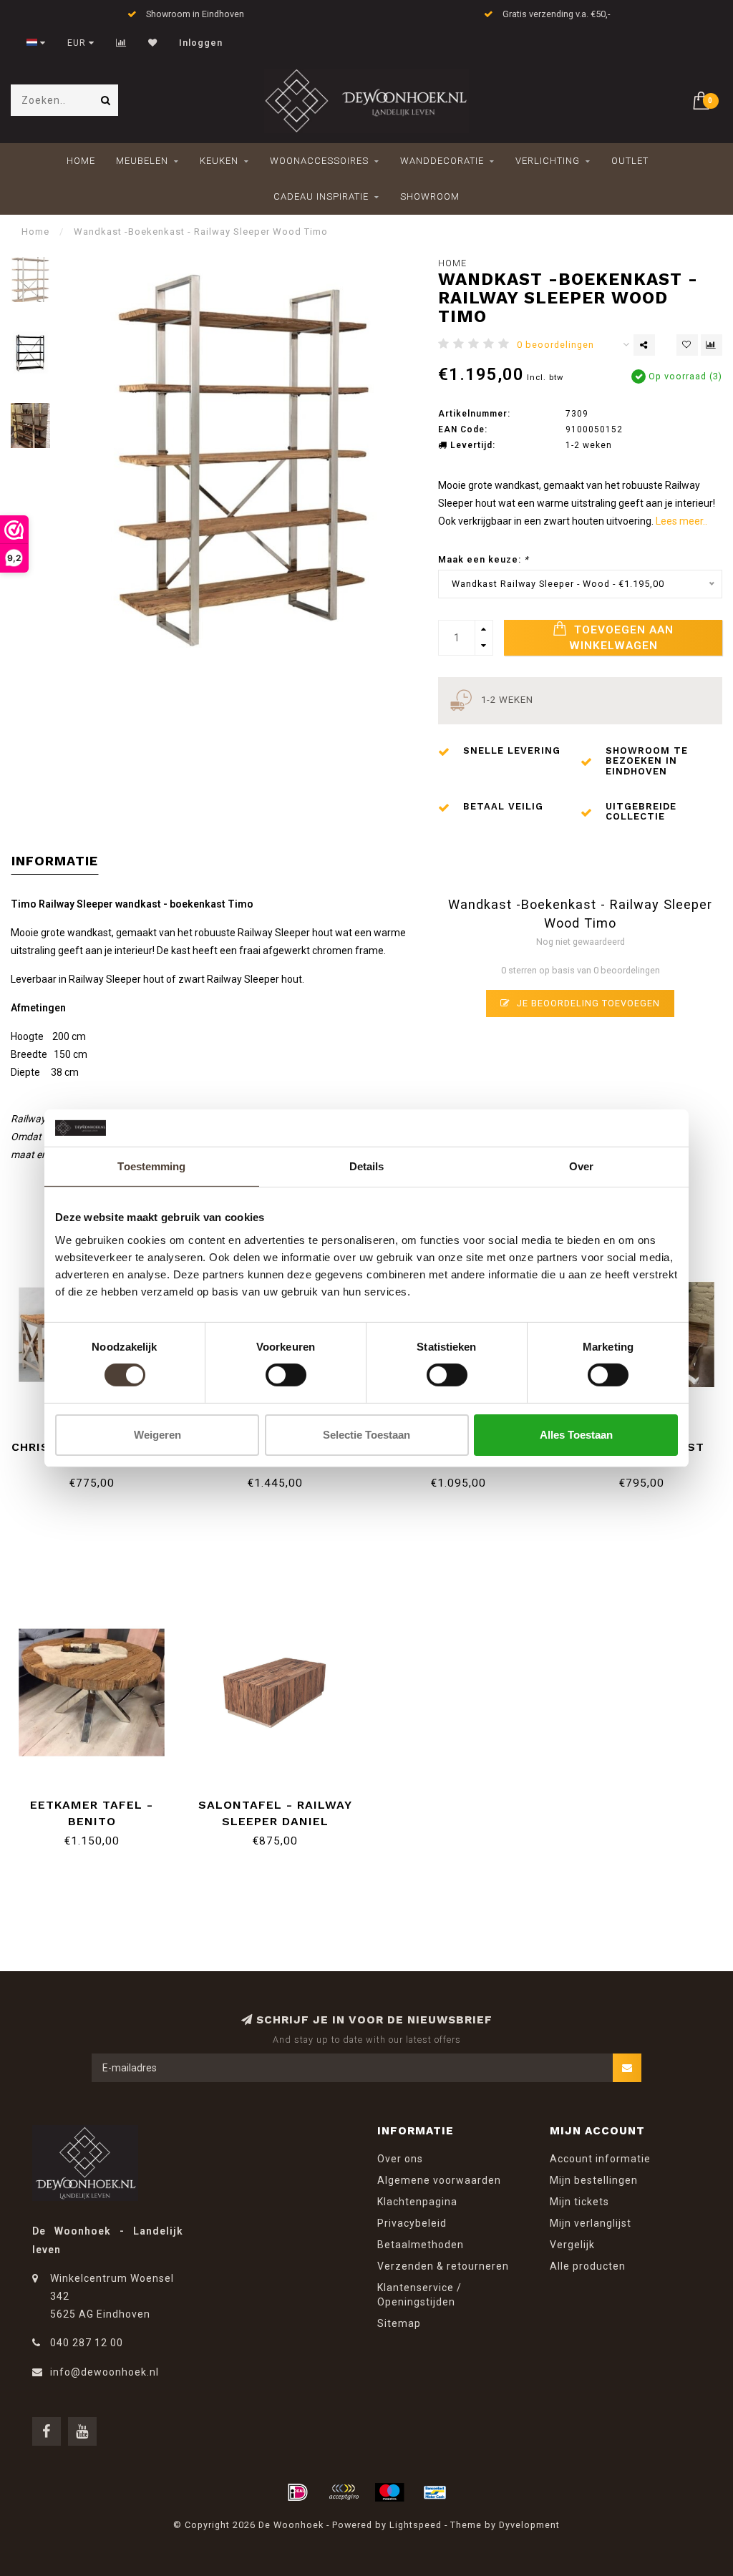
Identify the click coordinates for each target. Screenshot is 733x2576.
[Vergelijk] (121, 43)
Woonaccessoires (319, 161)
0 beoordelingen (555, 345)
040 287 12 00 (87, 2343)
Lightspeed (416, 2525)
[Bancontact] (435, 2492)
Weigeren (157, 1435)
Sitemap (399, 2323)
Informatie (55, 861)
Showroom (430, 196)
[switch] (286, 1375)
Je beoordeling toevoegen (587, 1003)
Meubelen (142, 161)
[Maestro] (389, 2492)
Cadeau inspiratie (321, 196)
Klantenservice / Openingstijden (419, 2295)
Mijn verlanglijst (591, 2223)
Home (81, 161)
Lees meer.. (681, 521)
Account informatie (600, 2159)
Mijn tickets (579, 2202)
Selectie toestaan (366, 1435)
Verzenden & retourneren (443, 2266)
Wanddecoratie (442, 161)
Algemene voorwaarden (439, 2180)
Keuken (219, 161)
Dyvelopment (529, 2525)
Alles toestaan (576, 1435)
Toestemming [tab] (151, 1166)
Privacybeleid (412, 2223)
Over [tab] (581, 1166)
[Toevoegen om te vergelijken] (712, 345)
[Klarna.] (344, 2492)
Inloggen (201, 43)
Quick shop (98, 1800)
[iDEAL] (298, 2492)
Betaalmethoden (421, 2245)
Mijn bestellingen (594, 2180)
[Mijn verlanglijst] (153, 43)
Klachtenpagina (417, 2202)
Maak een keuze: (484, 559)
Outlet (630, 161)
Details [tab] (367, 1166)
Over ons (400, 2159)
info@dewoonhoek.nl (105, 2372)
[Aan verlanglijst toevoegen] (687, 345)
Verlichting (548, 161)
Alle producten (588, 2266)
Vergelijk (572, 2245)
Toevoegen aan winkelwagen (622, 638)
